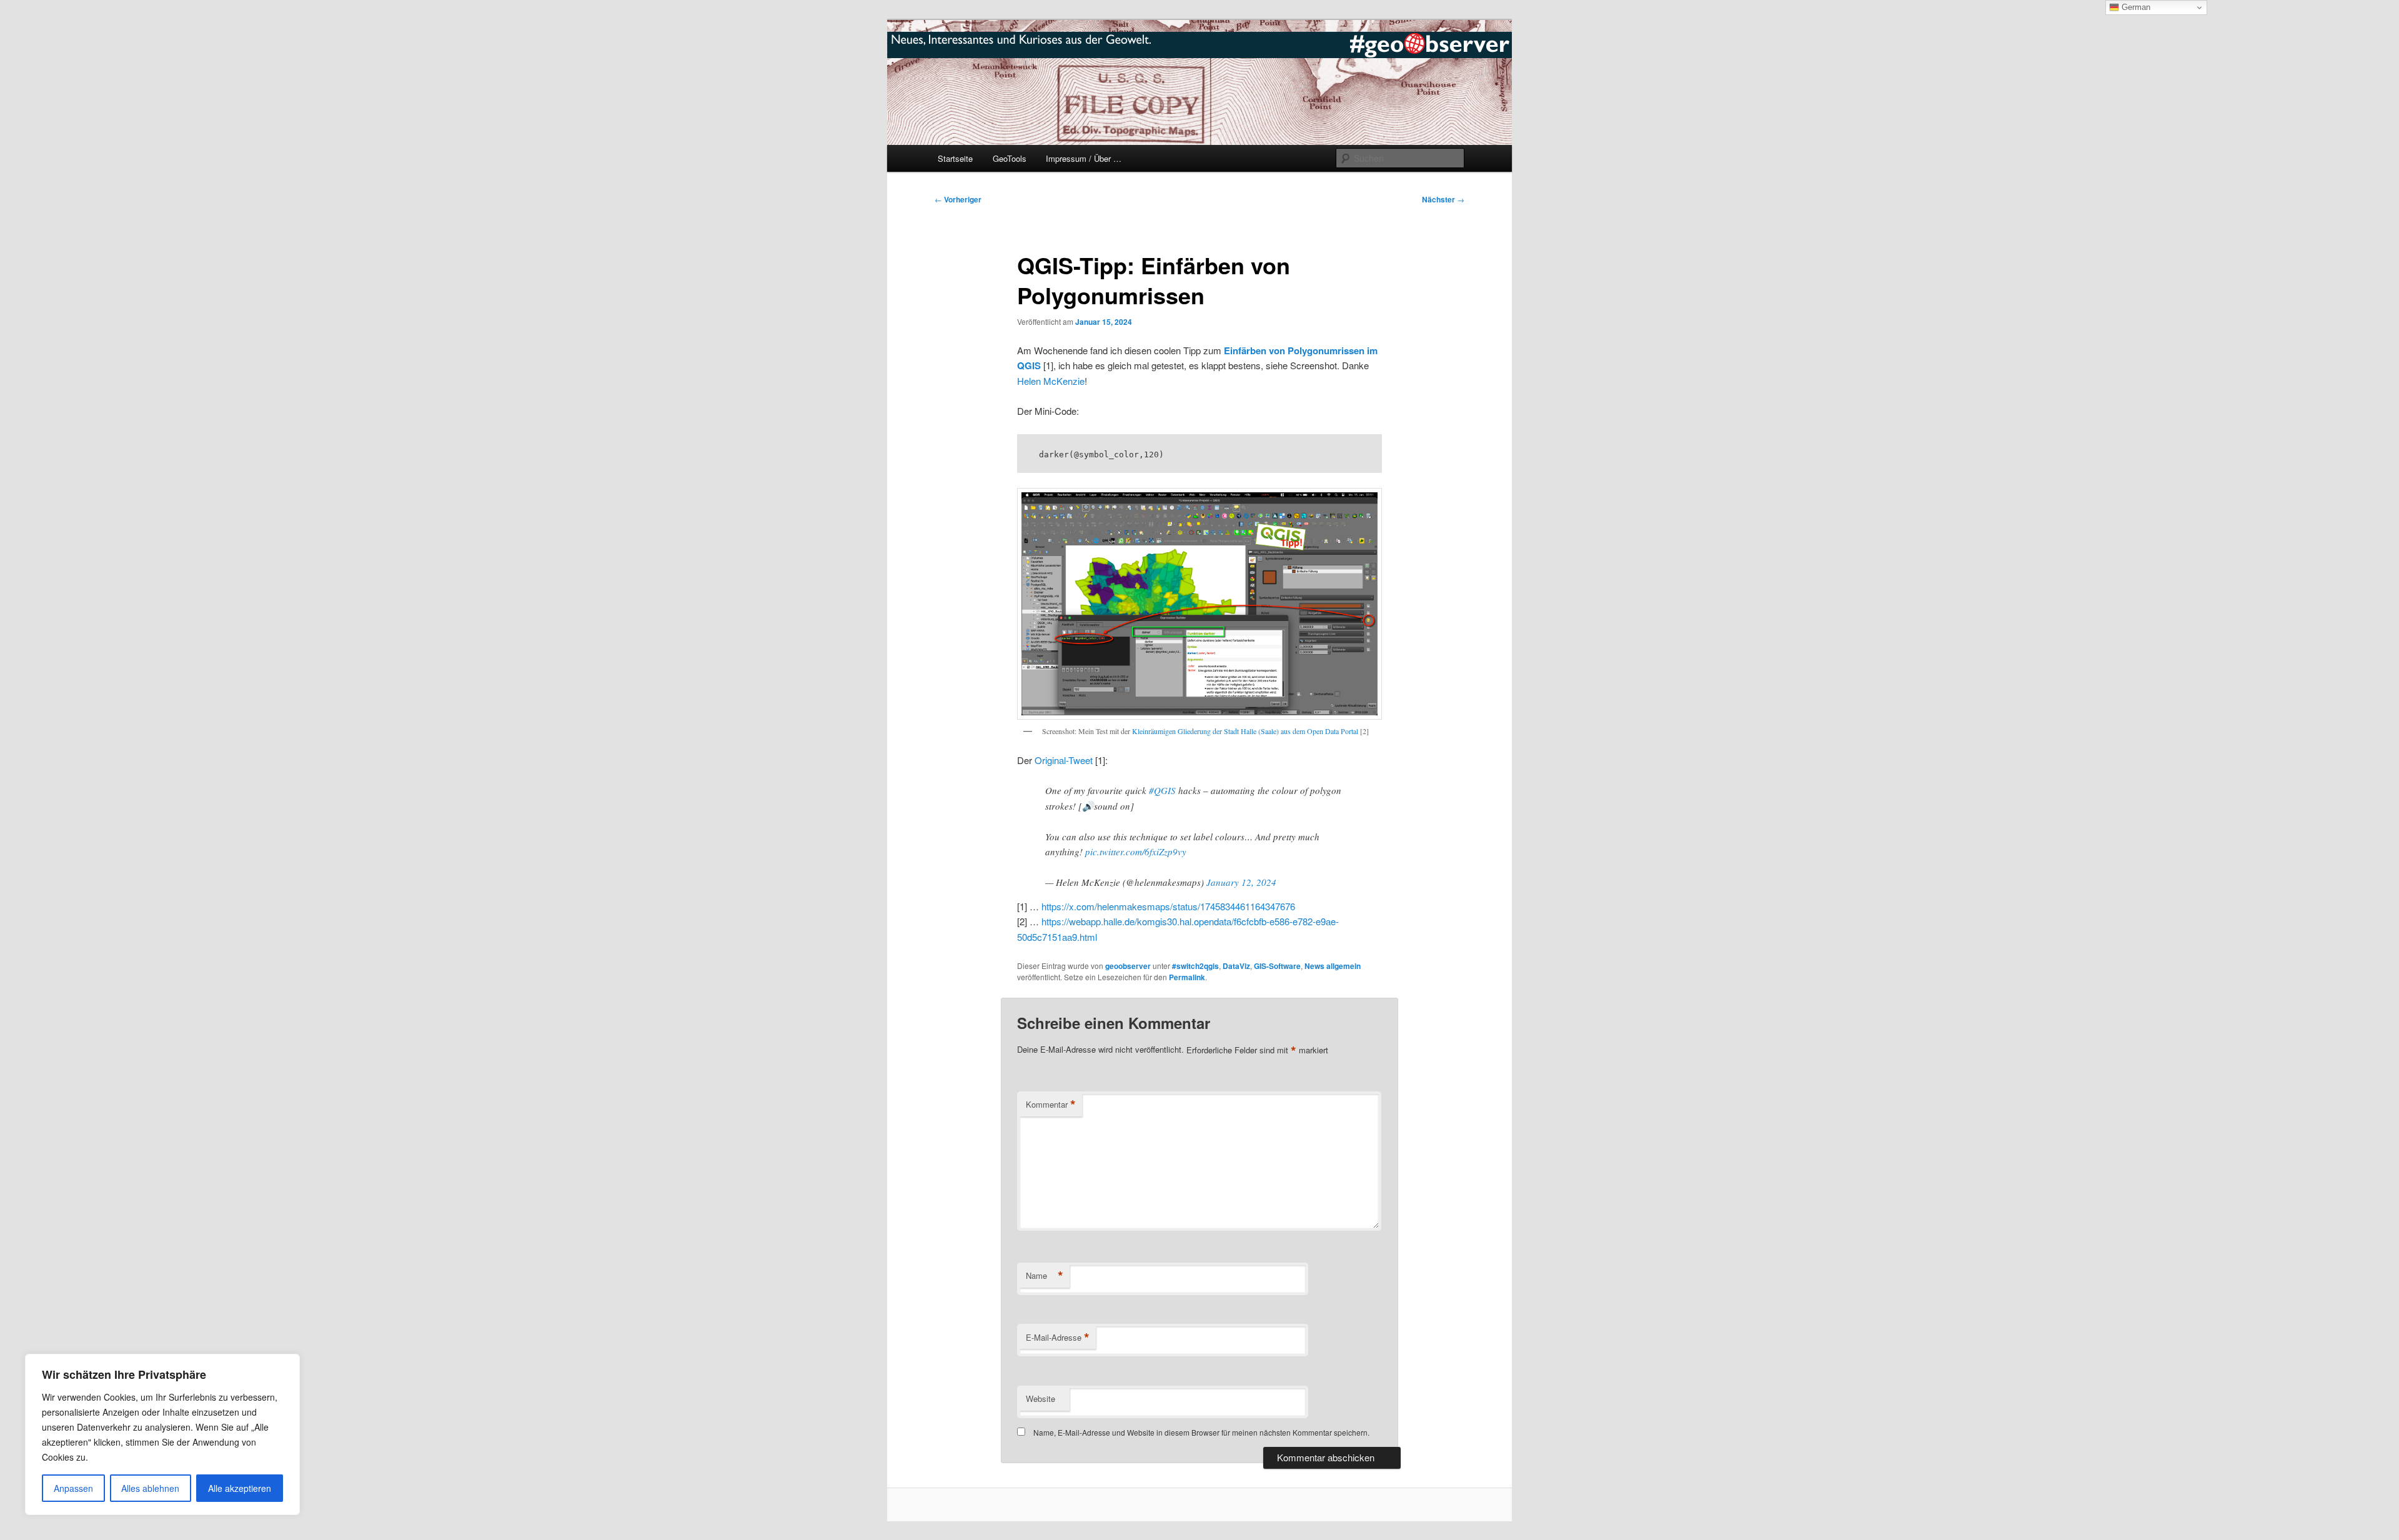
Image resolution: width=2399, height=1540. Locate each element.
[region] (162, 1434)
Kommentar (1051, 1105)
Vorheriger (958, 199)
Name (1045, 1276)
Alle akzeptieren (240, 1488)
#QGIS (1162, 790)
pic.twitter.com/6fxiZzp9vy (1136, 852)
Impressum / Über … (1084, 158)
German (2135, 7)
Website (1041, 1398)
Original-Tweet (1064, 760)
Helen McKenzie (1051, 381)
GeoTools (1010, 158)
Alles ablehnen (150, 1488)
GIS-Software (1277, 966)
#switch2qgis (1195, 966)
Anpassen (73, 1488)
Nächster (1443, 199)
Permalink (1187, 977)
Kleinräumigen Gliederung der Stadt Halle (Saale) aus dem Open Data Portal (1245, 731)
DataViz (1236, 966)
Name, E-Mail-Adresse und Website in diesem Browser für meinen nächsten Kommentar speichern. (1201, 1432)
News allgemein (1333, 966)
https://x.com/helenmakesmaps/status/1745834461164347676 (1168, 906)
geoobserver (1128, 966)
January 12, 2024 (1241, 882)
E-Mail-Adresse (1058, 1338)
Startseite (955, 158)
